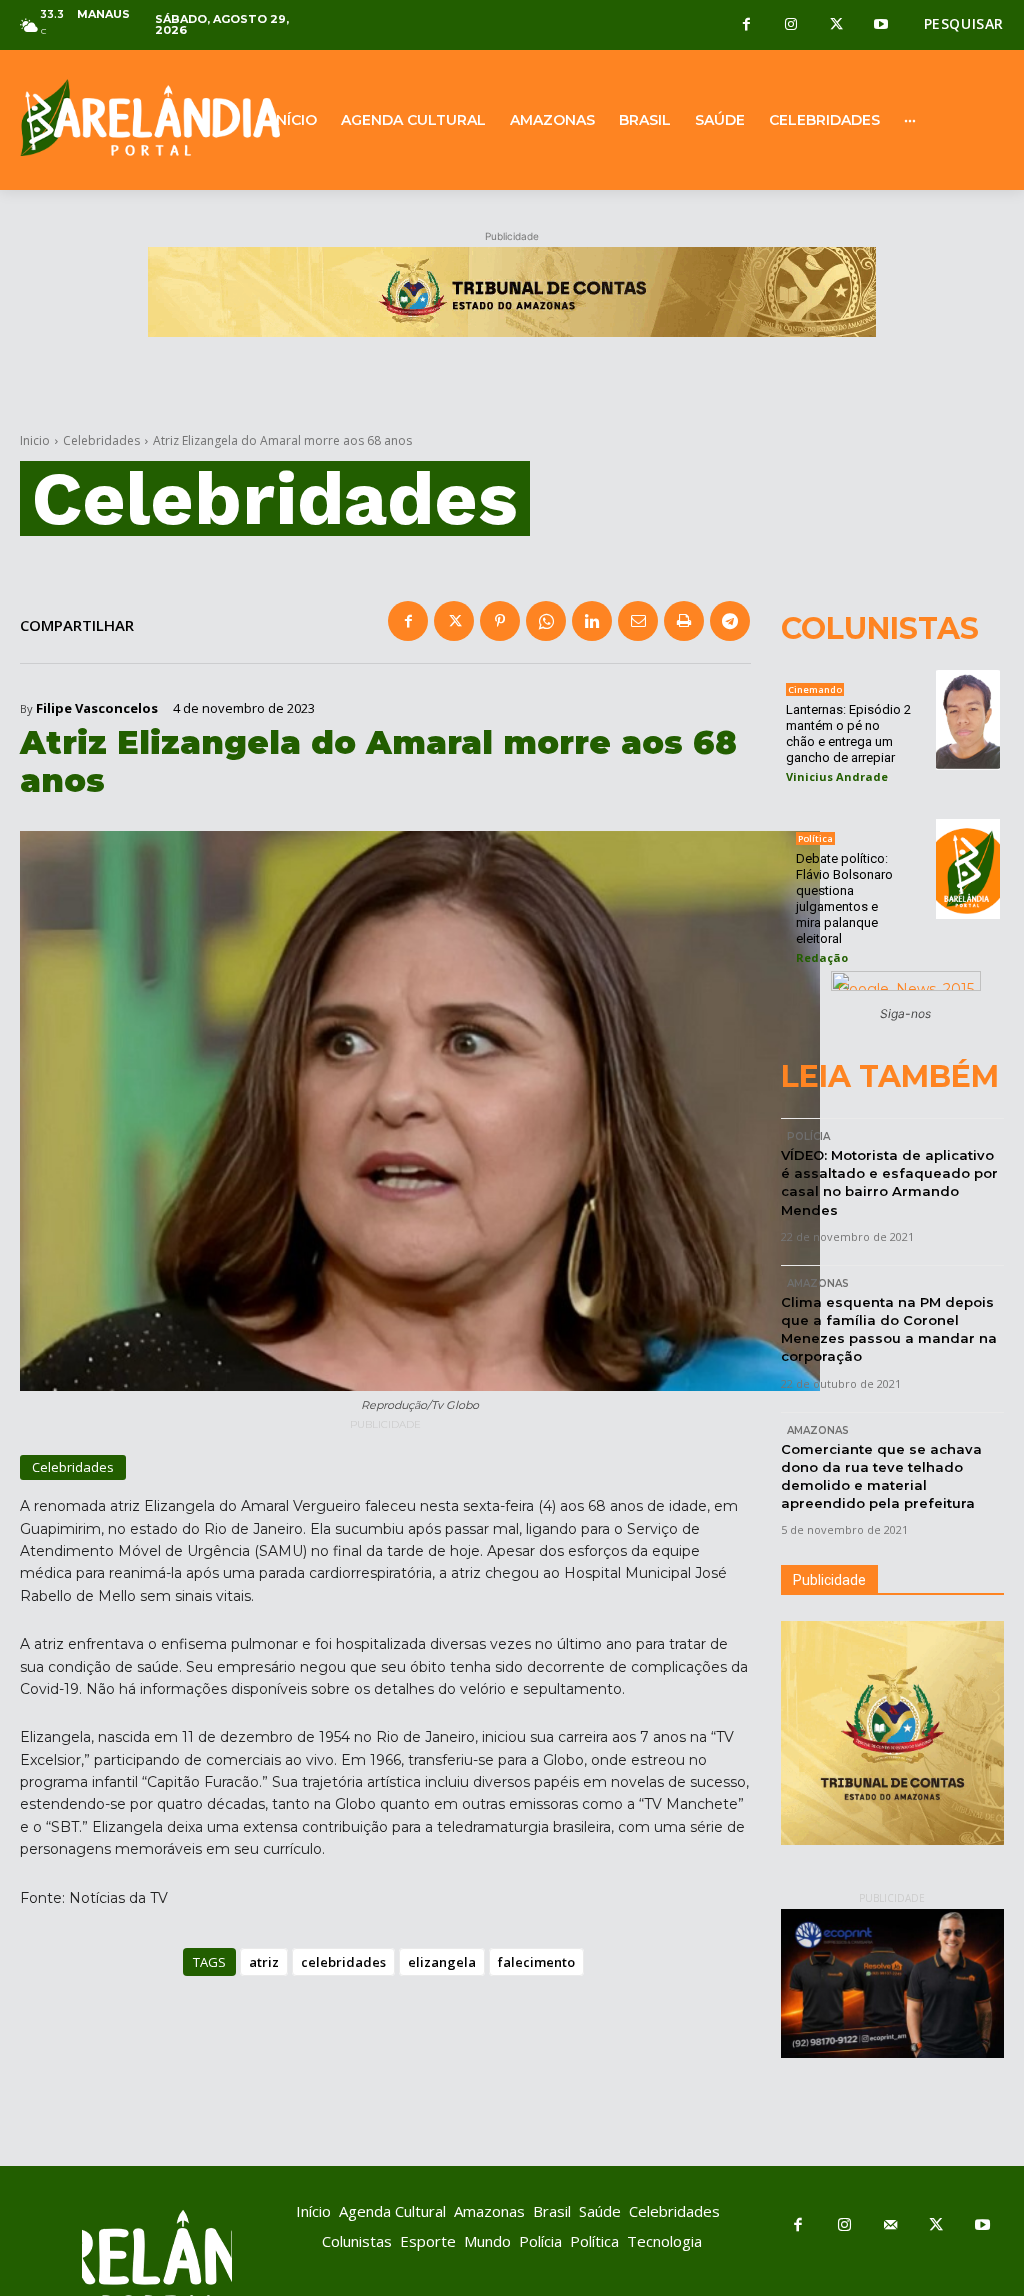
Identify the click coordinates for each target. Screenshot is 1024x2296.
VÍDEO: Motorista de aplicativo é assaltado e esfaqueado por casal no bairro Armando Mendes (889, 1182)
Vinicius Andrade (837, 776)
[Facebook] (746, 25)
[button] (964, 24)
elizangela (442, 1962)
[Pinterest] (500, 621)
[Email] (638, 621)
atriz (264, 1962)
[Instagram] (791, 25)
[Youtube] (881, 25)
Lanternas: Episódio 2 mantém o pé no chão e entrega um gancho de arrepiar (848, 733)
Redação (822, 957)
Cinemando (815, 689)
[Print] (684, 621)
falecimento (536, 1962)
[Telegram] (730, 621)
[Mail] (890, 2226)
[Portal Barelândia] (128, 117)
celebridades (343, 1962)
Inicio (35, 440)
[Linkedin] (592, 621)
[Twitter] (836, 25)
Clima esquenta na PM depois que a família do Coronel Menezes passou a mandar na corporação (889, 1329)
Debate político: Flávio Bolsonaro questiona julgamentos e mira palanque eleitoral (844, 898)
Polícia (808, 1136)
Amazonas (818, 1283)
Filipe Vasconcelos (97, 708)
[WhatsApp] (546, 621)
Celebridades (101, 440)
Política (815, 838)
